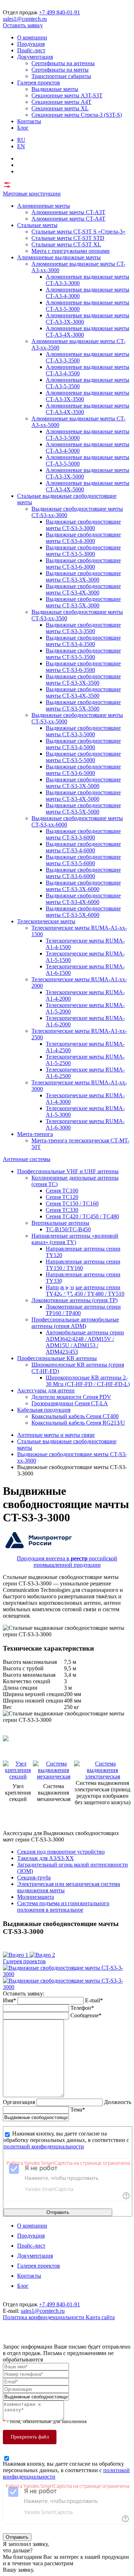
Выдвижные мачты (55, 89)
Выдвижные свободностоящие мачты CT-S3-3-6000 (83, 834)
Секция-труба (34, 1877)
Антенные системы (27, 1159)
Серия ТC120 (62, 1197)
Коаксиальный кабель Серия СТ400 (75, 1416)
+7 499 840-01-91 (59, 12)
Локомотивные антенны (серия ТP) (75, 1300)
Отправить (58, 2212)
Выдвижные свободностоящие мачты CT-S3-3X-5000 (83, 783)
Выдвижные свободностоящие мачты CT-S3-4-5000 (83, 744)
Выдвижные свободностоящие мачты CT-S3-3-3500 (83, 628)
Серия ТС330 (62, 1210)
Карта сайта (100, 2317)
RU (21, 140)
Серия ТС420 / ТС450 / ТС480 (82, 1216)
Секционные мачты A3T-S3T (67, 95)
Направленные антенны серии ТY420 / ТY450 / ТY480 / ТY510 (85, 1291)
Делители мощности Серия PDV (71, 1397)
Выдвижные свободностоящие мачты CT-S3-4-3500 (83, 641)
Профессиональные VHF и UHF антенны (68, 1171)
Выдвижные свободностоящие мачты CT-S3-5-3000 (83, 551)
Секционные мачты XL (60, 108)
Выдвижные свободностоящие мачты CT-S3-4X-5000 (83, 796)
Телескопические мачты (46, 921)
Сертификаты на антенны (63, 63)
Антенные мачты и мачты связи (56, 1435)
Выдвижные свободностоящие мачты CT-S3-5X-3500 (83, 705)
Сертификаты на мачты (60, 70)
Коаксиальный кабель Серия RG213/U (78, 1423)
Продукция (31, 44)
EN (21, 146)
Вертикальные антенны (60, 1223)
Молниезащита (36, 1897)
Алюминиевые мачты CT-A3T (68, 212)
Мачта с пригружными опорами (71, 251)
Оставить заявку (23, 25)
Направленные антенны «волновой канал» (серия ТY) (75, 1239)
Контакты (29, 121)
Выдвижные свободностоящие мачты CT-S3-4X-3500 (83, 692)
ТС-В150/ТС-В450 (68, 1229)
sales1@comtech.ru (25, 19)
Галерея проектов (39, 83)
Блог (23, 128)
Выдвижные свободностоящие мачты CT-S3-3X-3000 (83, 576)
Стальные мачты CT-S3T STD (68, 238)
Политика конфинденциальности (44, 2317)
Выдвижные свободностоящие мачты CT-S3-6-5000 (83, 770)
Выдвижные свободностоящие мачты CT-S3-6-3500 (83, 667)
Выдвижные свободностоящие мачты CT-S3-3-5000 (83, 731)
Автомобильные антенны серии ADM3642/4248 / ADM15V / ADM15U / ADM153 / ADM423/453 (85, 1342)
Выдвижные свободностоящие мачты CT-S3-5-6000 (83, 860)
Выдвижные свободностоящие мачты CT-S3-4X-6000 (83, 899)
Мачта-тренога (35, 1134)
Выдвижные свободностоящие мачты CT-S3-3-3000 (83, 525)
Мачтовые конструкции (32, 194)
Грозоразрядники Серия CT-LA (70, 1403)
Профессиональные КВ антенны (57, 1358)
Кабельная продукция (44, 1410)
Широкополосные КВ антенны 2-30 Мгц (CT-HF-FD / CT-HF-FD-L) (88, 1381)
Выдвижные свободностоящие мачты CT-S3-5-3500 (83, 654)
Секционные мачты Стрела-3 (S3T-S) (77, 115)
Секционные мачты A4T (61, 102)
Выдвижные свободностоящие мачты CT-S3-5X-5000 (83, 808)
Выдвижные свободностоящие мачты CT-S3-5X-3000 (83, 602)
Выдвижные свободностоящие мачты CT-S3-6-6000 (83, 873)
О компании (32, 37)
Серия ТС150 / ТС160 (72, 1203)
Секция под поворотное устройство (61, 1852)
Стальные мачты (37, 225)
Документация (35, 57)
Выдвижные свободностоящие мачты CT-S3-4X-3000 (83, 589)
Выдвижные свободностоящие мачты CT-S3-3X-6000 (83, 886)
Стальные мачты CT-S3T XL (66, 244)
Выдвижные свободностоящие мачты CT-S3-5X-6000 (83, 912)
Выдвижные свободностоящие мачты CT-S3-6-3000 (83, 564)
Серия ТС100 (62, 1191)
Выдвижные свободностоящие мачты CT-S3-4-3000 (83, 538)
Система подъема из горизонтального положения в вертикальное (63, 1906)
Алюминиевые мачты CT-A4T (68, 219)
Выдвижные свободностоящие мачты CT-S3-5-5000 (83, 757)
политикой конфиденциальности (44, 2146)
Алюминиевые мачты (44, 206)
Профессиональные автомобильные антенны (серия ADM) (75, 1323)
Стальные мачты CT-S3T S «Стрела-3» (78, 232)
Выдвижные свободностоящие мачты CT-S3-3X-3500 (83, 680)
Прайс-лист (31, 50)
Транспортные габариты (61, 76)
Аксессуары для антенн (46, 1390)
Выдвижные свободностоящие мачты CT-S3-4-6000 (83, 847)
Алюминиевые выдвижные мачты (59, 257)
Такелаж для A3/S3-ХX (46, 1858)
